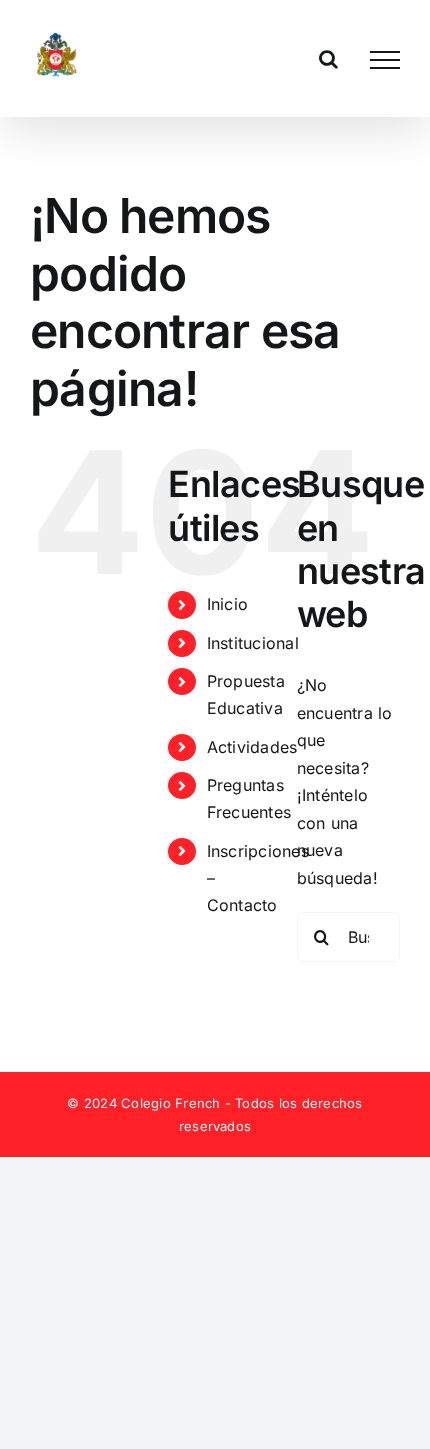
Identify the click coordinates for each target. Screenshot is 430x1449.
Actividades (252, 747)
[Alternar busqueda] (328, 59)
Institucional (253, 643)
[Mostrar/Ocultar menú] (385, 60)
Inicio (227, 604)
